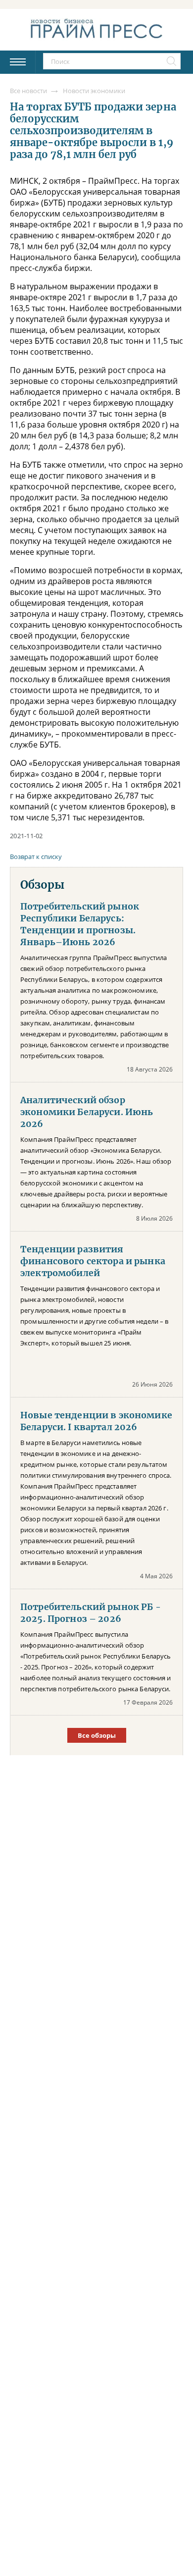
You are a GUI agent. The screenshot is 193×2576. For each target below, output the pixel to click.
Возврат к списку (36, 857)
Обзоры (42, 885)
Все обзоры (97, 1735)
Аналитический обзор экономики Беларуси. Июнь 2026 (87, 1112)
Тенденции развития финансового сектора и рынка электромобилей (93, 1261)
